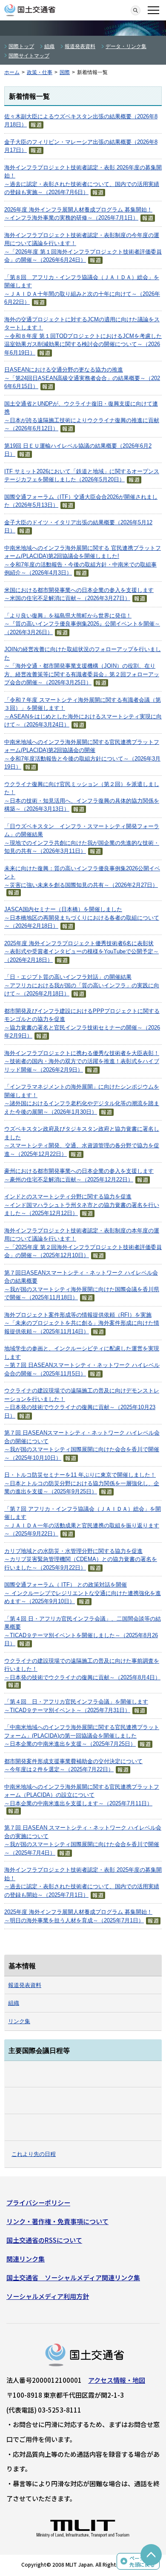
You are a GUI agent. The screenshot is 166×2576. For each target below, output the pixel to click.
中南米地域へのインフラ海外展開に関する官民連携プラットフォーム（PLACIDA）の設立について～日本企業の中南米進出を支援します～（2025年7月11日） (82, 1795)
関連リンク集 (26, 2259)
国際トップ (21, 46)
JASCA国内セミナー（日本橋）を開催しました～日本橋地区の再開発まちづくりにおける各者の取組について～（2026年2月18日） (82, 918)
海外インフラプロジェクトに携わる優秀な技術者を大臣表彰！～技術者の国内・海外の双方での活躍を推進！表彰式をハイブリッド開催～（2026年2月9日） (82, 1061)
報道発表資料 (80, 46)
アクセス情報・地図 (117, 2380)
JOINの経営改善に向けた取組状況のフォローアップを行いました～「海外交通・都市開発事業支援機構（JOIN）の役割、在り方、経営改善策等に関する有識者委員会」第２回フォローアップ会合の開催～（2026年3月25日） (83, 666)
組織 (49, 46)
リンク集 (19, 2021)
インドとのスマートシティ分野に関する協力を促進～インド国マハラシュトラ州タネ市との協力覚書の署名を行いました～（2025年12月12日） (82, 1205)
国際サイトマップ (29, 56)
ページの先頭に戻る (142, 2561)
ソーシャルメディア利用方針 (48, 2296)
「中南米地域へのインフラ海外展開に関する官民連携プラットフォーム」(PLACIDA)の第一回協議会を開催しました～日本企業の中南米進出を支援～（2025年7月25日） (82, 1735)
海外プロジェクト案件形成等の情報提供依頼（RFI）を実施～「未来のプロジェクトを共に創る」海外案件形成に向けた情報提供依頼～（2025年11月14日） (82, 1323)
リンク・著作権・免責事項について (57, 2221)
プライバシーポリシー (38, 2203)
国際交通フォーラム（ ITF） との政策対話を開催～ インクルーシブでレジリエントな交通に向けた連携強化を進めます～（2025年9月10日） (83, 1593)
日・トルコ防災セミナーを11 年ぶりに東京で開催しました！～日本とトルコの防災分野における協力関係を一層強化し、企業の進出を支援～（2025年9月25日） (82, 1483)
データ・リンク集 (126, 46)
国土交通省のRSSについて (44, 2240)
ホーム (12, 72)
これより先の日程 (34, 2154)
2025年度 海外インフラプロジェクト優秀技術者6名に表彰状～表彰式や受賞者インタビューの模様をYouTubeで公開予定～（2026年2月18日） (82, 952)
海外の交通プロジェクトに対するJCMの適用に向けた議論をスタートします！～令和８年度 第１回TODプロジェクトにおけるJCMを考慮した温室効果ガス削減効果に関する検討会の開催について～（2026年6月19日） (83, 336)
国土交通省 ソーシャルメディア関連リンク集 (73, 2277)
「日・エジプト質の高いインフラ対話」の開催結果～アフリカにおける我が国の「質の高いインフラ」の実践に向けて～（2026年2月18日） (82, 985)
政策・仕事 (40, 72)
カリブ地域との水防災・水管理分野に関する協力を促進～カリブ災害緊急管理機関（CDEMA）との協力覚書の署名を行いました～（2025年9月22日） (81, 1559)
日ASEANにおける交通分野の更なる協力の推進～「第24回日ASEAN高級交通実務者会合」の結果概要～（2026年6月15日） (82, 378)
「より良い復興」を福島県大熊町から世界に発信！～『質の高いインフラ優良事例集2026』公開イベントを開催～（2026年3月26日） (82, 624)
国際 (65, 72)
